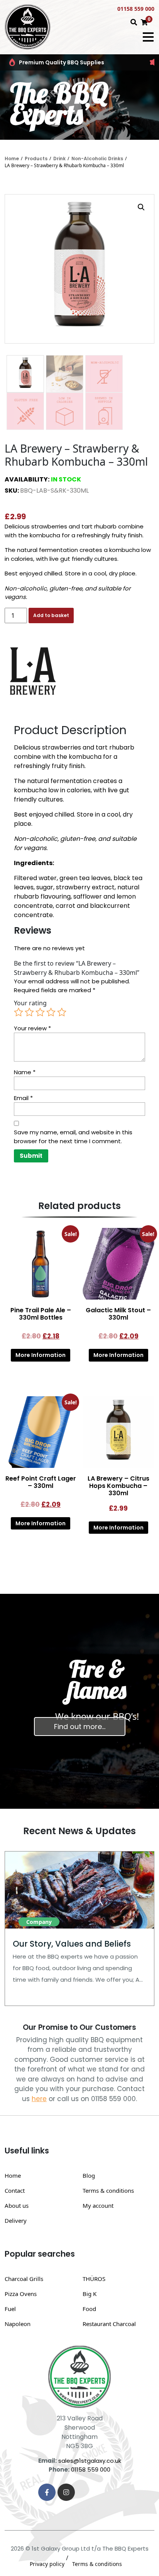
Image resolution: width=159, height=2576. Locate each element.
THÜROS (94, 2279)
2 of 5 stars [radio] (29, 1012)
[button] (141, 207)
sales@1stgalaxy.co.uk (90, 2461)
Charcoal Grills (24, 2279)
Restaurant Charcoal (109, 2324)
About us (17, 2205)
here (39, 2099)
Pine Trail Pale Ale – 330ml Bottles (41, 1314)
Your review (32, 1028)
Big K (90, 2294)
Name (25, 1072)
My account (98, 2205)
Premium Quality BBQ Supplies (62, 62)
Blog (89, 2175)
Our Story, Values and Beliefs (72, 1944)
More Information (41, 1355)
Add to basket (51, 615)
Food (89, 2309)
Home (12, 158)
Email (23, 1098)
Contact (15, 2190)
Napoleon (18, 2324)
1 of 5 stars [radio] (19, 1012)
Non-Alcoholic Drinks (97, 158)
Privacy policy (47, 2564)
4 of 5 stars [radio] (51, 1012)
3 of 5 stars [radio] (40, 1012)
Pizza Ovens (21, 2294)
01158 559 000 (136, 9)
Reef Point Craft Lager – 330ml (41, 1482)
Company (39, 1922)
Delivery (16, 2220)
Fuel (10, 2309)
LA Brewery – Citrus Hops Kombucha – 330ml (118, 1486)
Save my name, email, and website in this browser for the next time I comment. (73, 1137)
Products (36, 158)
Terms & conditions (108, 2190)
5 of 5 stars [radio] (62, 1012)
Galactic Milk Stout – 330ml (118, 1314)
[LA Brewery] (34, 671)
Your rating (30, 1003)
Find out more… (80, 1727)
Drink (59, 158)
